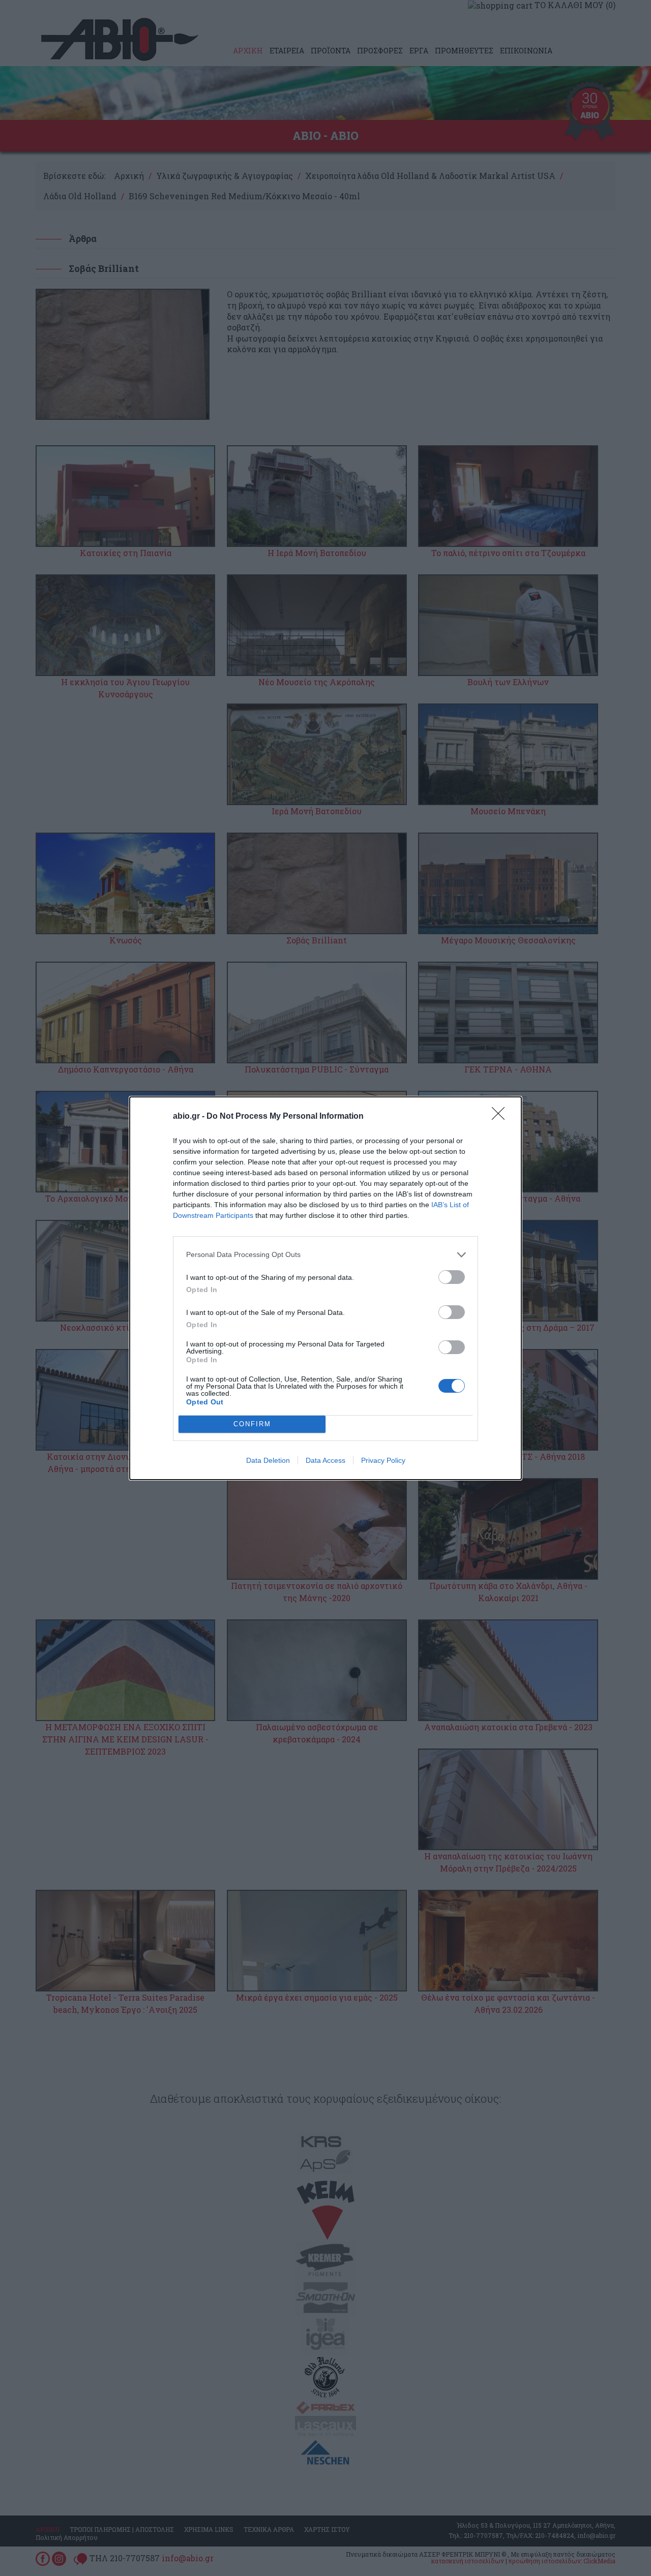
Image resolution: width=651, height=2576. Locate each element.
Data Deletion (268, 1460)
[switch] (452, 1277)
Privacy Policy (383, 1460)
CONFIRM (252, 1424)
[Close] (501, 1117)
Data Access (325, 1460)
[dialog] (325, 1288)
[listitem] (325, 1255)
